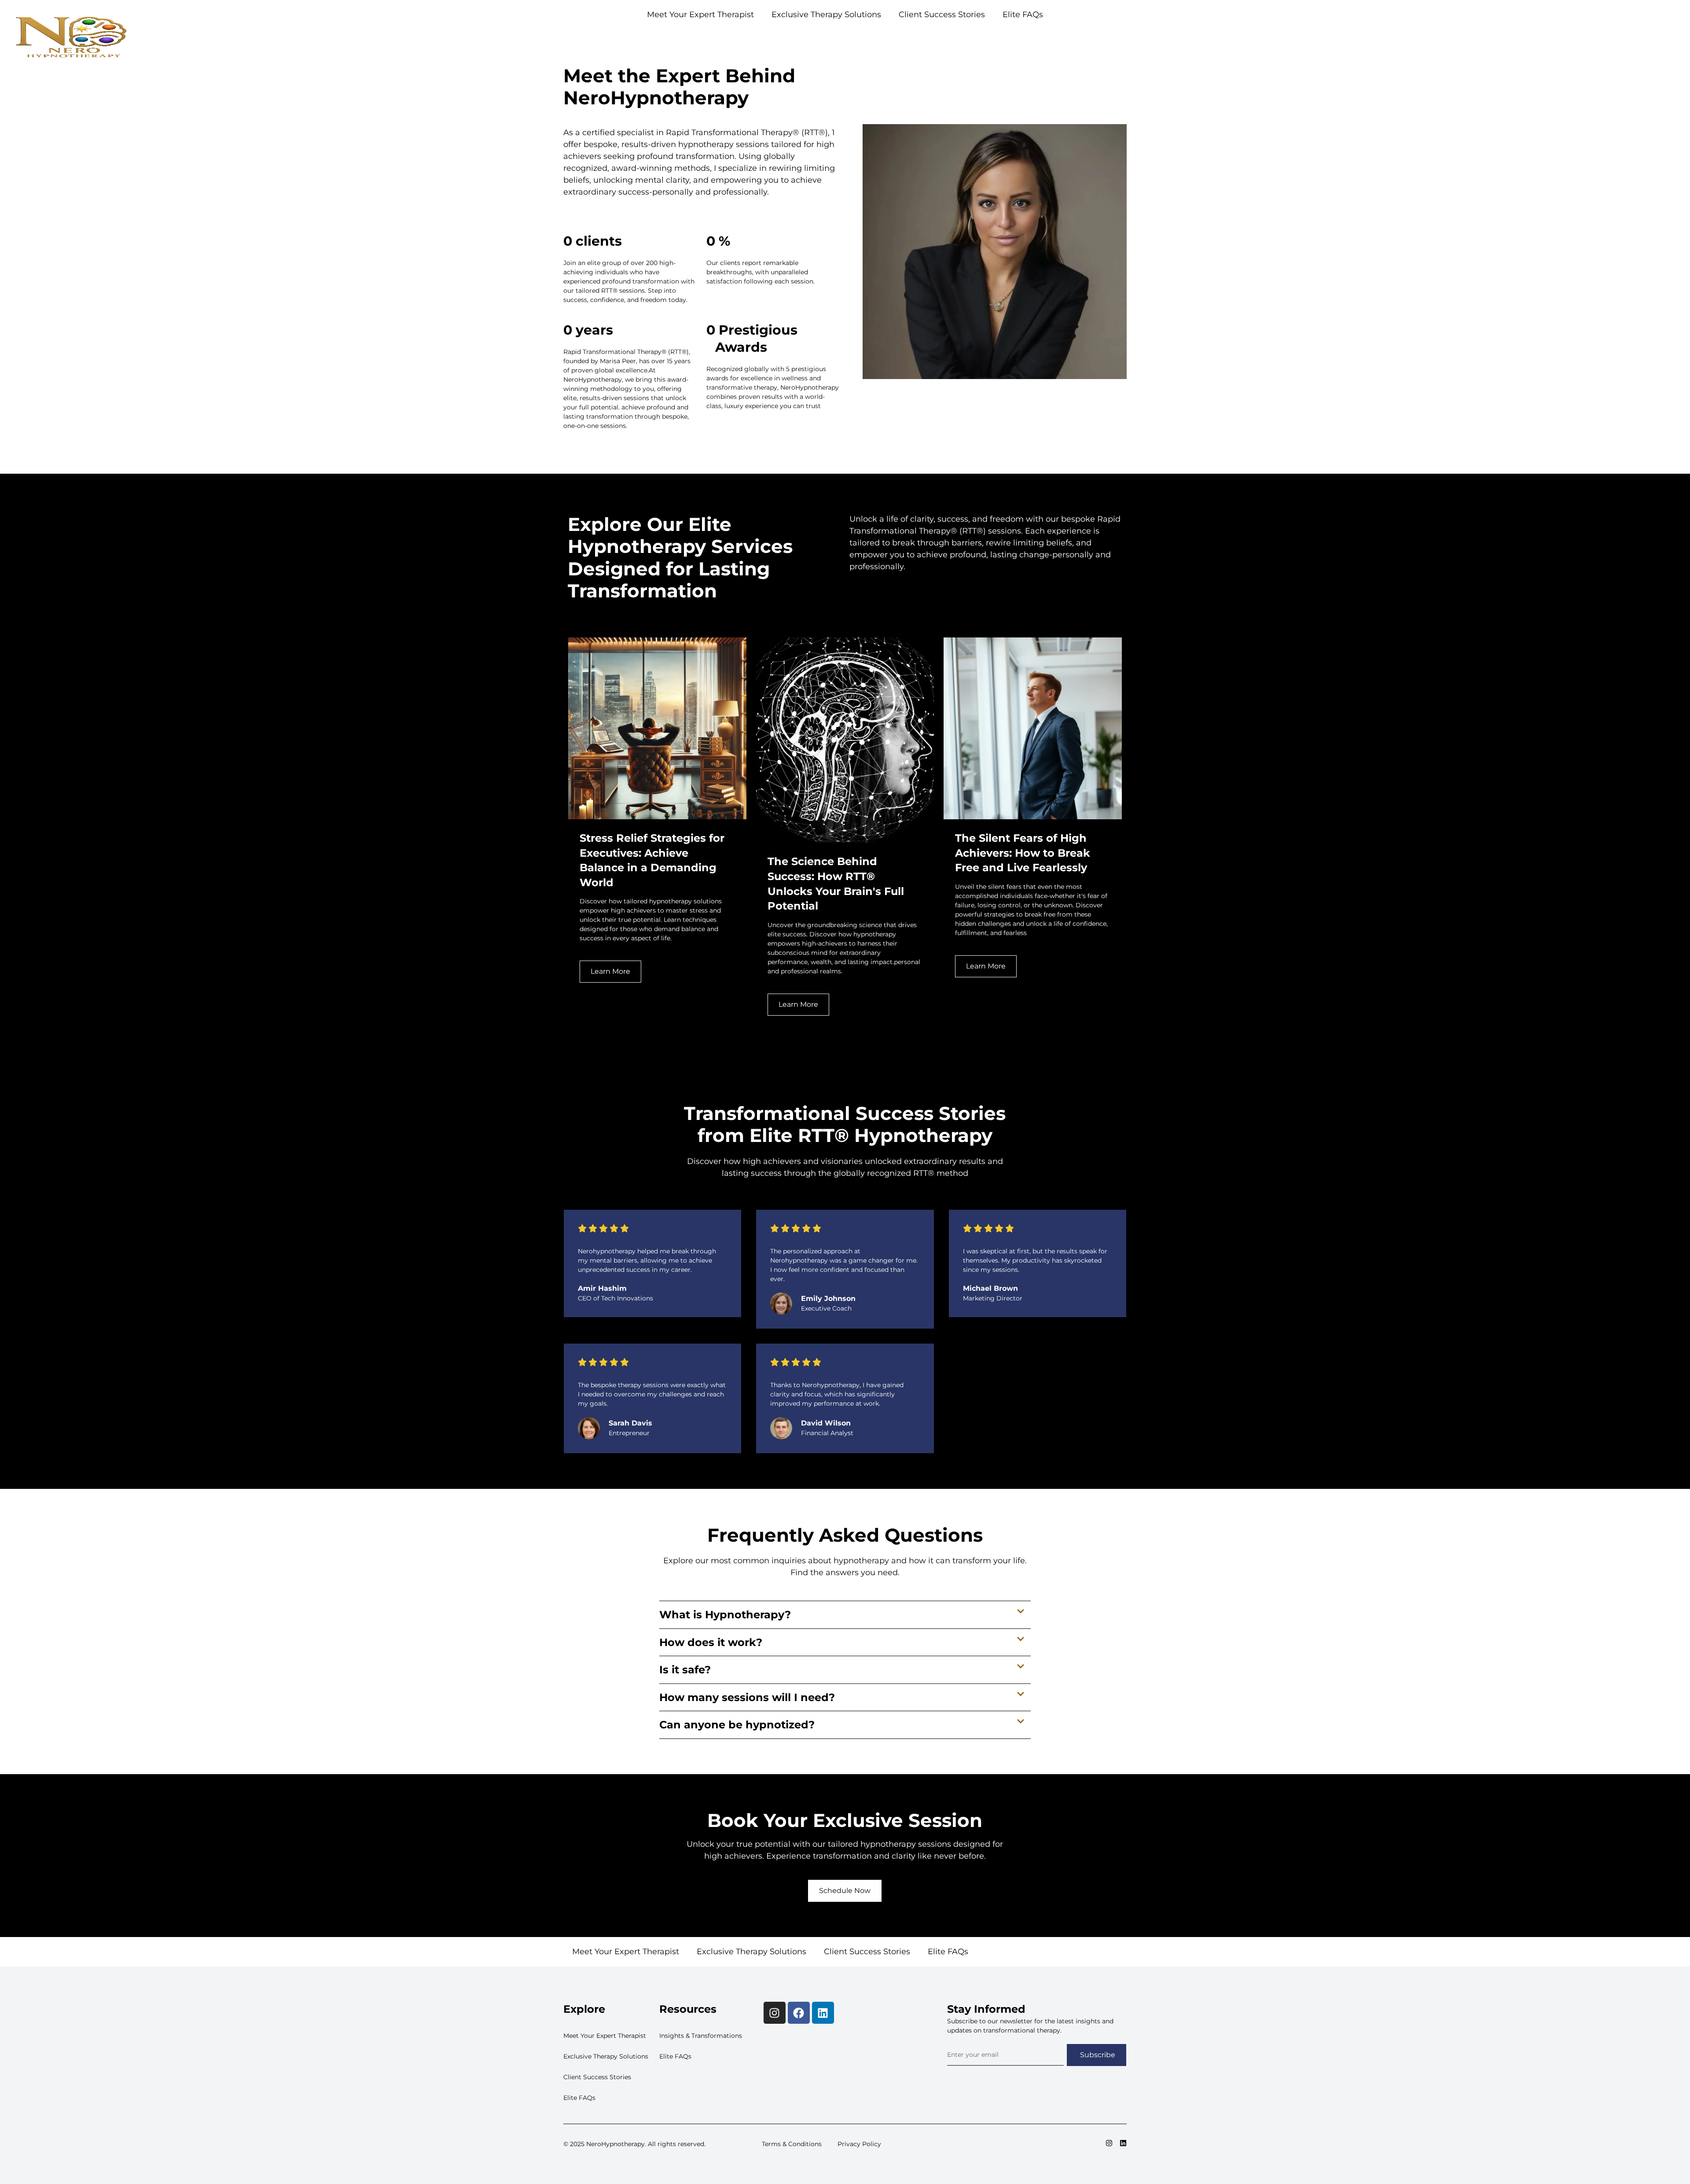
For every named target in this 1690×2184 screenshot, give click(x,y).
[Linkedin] (823, 2013)
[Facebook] (799, 2013)
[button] (845, 1615)
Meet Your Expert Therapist (810, 37)
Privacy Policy (859, 2144)
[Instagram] (775, 2013)
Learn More (610, 971)
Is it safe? (685, 1670)
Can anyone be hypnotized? (737, 1725)
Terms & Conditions (792, 2144)
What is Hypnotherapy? (725, 1615)
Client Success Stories (1026, 37)
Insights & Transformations (701, 2036)
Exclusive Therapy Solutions (922, 37)
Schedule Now (845, 1891)
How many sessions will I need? (747, 1697)
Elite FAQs (1098, 37)
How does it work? (711, 1642)
